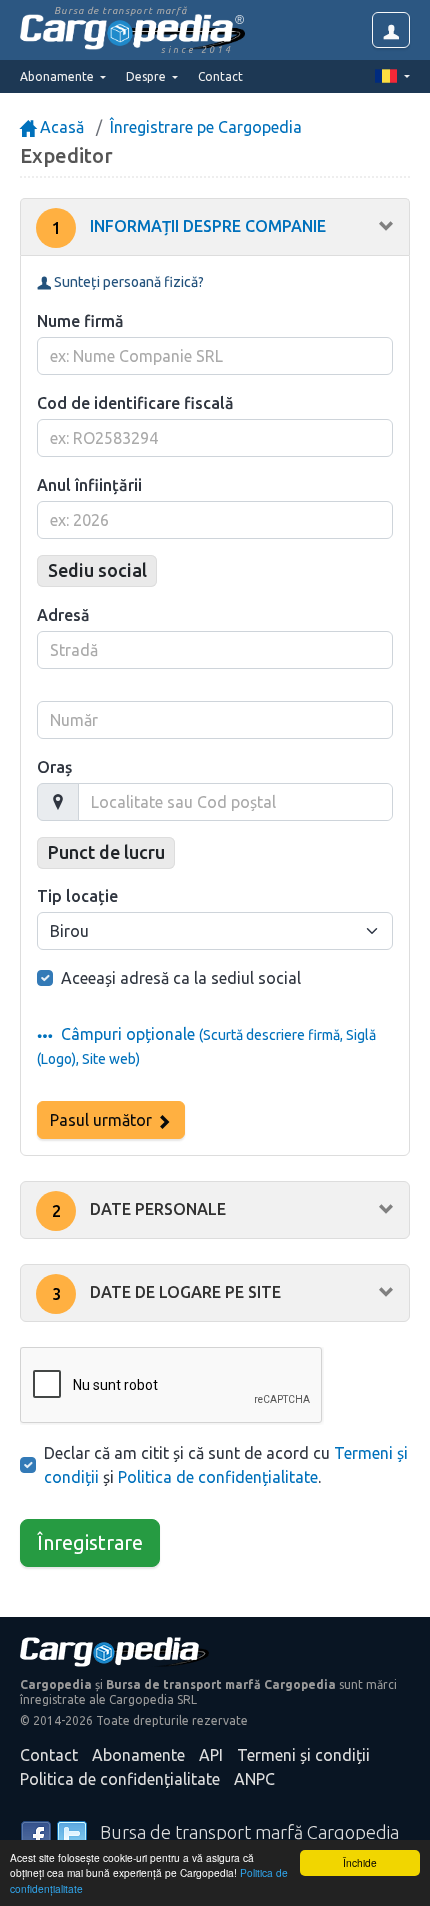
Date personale (139, 1210)
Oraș (54, 767)
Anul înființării (89, 485)
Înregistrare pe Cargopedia (206, 127)
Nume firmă (80, 321)
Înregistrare (90, 1542)
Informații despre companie (189, 227)
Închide (360, 1862)
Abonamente (138, 1755)
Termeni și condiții (303, 1755)
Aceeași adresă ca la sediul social (181, 978)
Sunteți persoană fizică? (127, 282)
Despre (147, 76)
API (211, 1755)
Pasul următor (103, 1120)
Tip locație (77, 896)
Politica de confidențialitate (218, 1477)
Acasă (60, 127)
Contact (220, 76)
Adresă (63, 615)
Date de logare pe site (167, 1293)
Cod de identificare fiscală (135, 403)
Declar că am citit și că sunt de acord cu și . (226, 1465)
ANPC (254, 1779)
